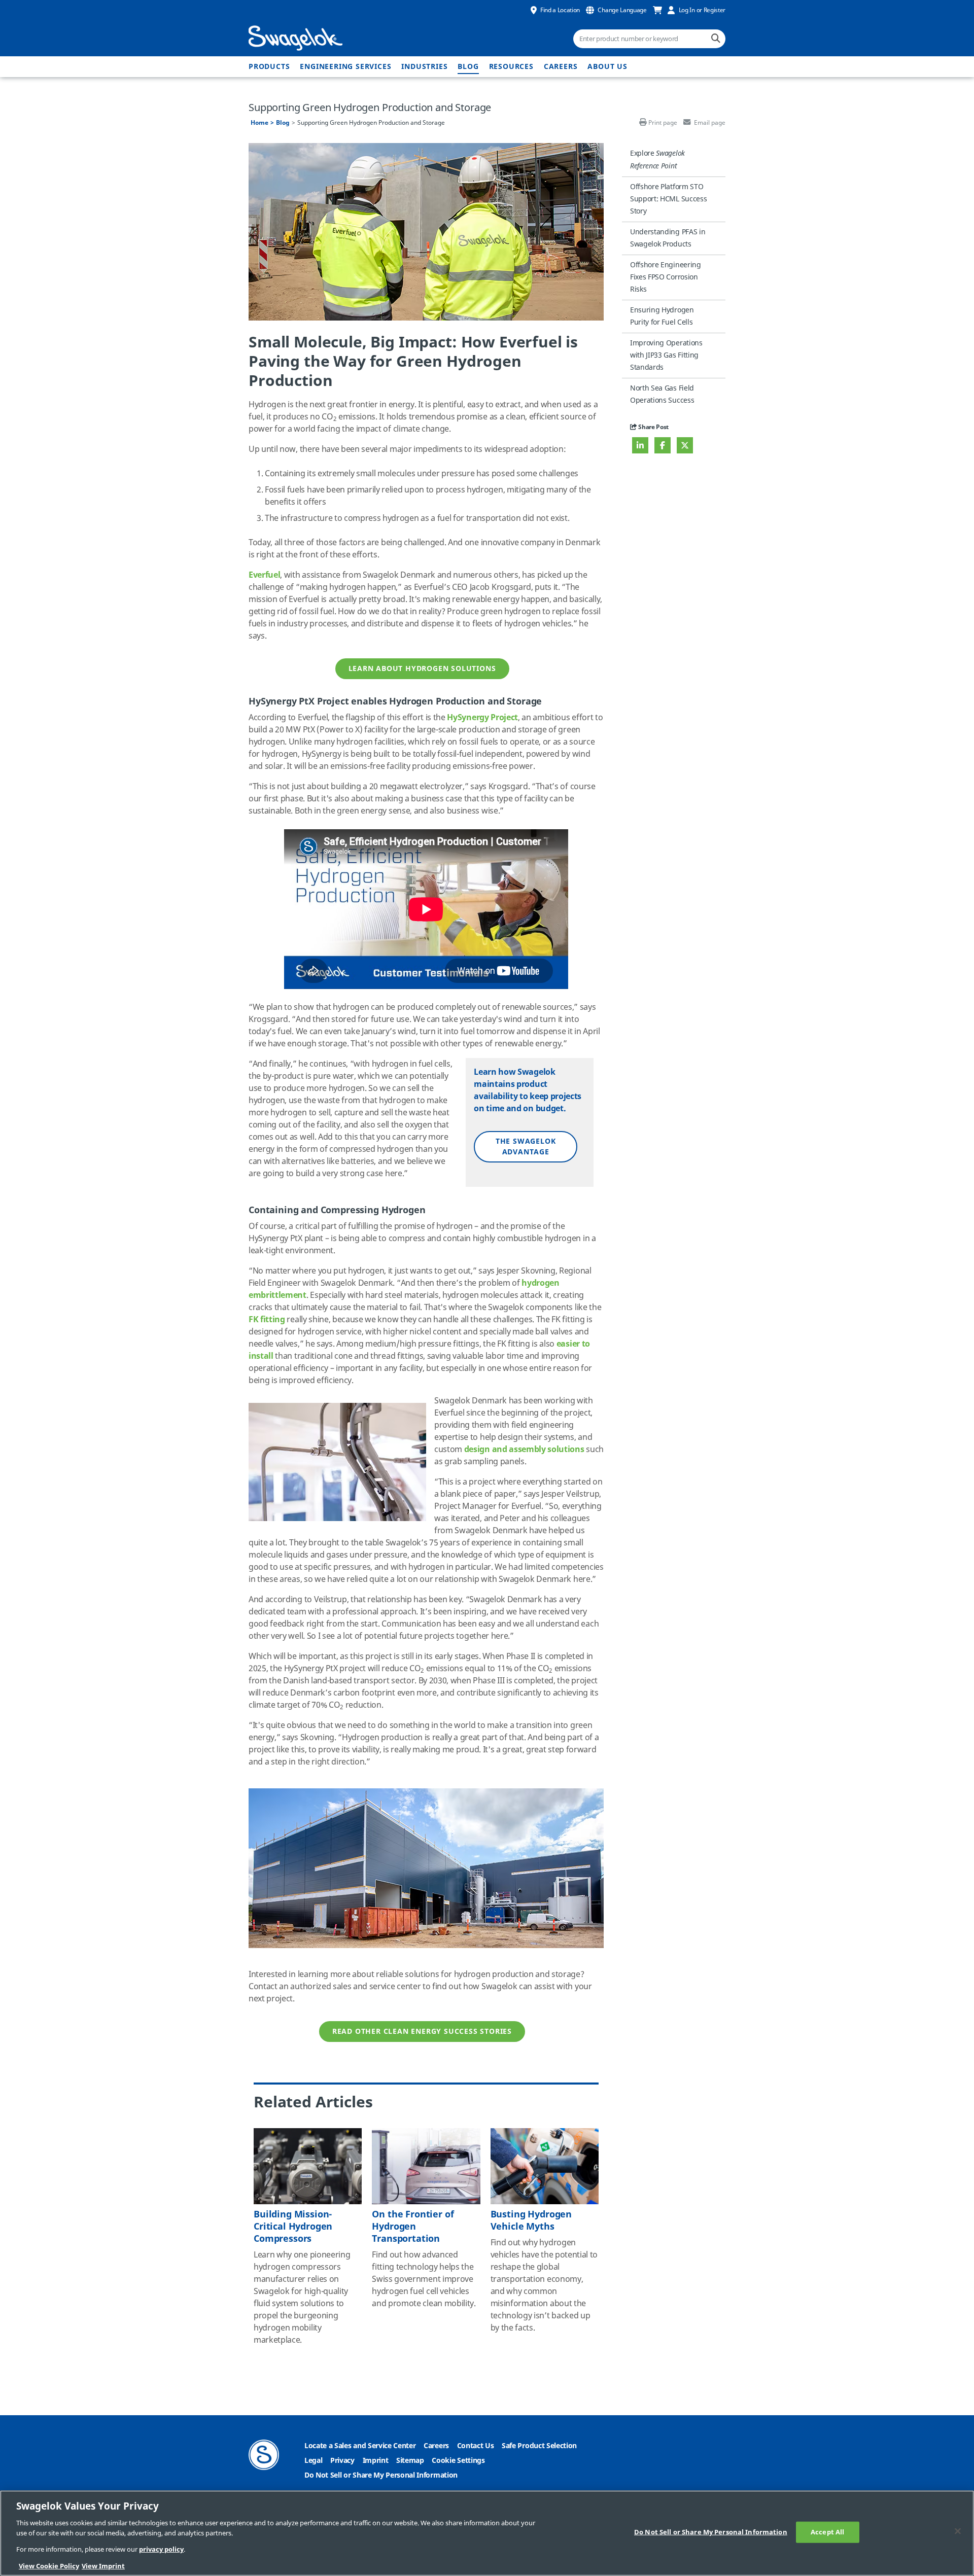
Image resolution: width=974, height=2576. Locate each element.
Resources (511, 67)
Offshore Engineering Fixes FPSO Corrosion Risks (666, 277)
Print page (663, 123)
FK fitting (267, 1320)
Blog (468, 67)
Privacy (342, 2461)
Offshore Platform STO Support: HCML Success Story (668, 199)
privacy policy (161, 2549)
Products (269, 67)
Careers (561, 67)
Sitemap (410, 2461)
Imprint (376, 2461)
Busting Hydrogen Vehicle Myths (531, 2220)
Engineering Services (345, 67)
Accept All (827, 2532)
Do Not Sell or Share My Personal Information (381, 2475)
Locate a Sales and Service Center (360, 2446)
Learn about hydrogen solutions (422, 669)
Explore (657, 159)
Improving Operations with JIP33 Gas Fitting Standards (666, 355)
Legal (313, 2461)
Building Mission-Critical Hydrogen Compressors (293, 2227)
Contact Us (476, 2446)
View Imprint (103, 2566)
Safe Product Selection (539, 2446)
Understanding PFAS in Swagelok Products (668, 238)
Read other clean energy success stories (422, 2032)
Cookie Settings (458, 2461)
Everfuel (264, 575)
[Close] (958, 2531)
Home (259, 123)
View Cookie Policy (49, 2566)
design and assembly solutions (524, 1450)
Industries (424, 67)
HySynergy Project (482, 718)
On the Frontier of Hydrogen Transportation (413, 2227)
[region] (487, 2533)
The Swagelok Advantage (526, 1147)
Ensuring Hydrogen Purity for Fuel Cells (662, 316)
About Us (607, 67)
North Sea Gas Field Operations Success (662, 394)
